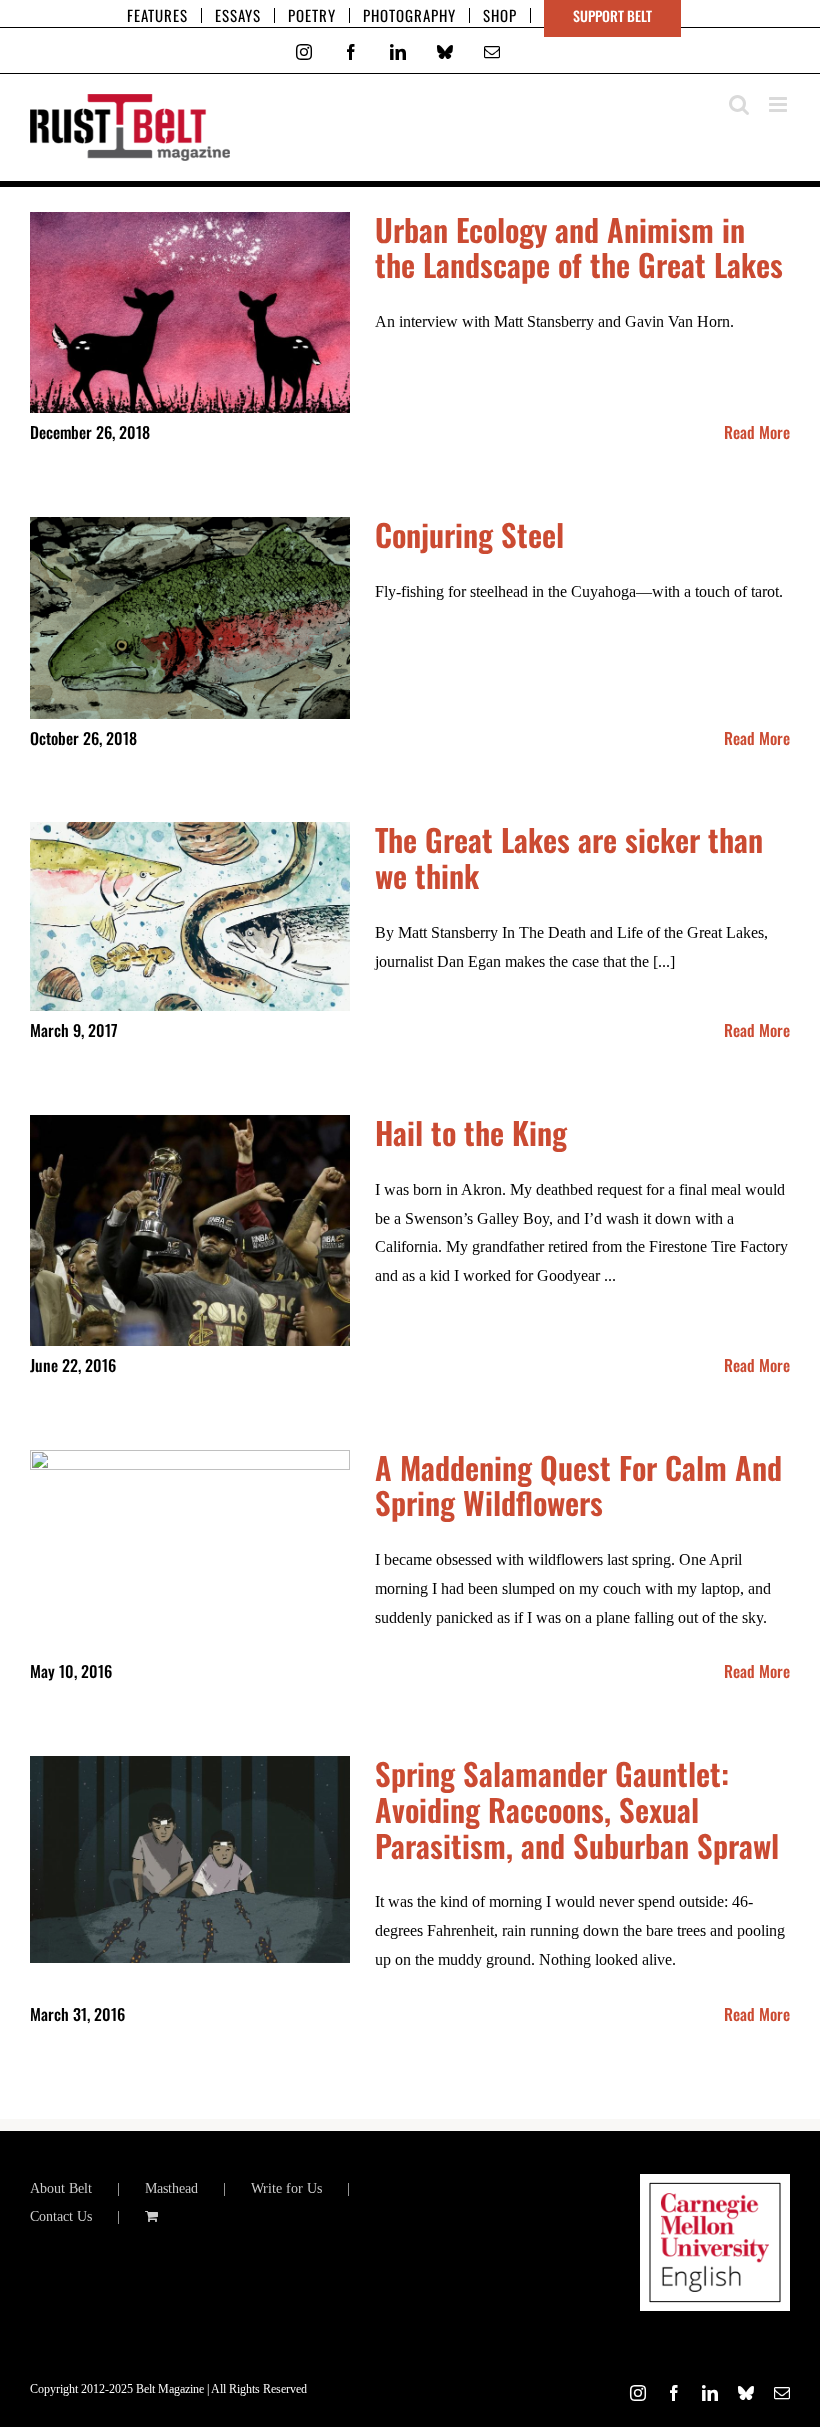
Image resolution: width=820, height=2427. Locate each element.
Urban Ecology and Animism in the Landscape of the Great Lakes (579, 247)
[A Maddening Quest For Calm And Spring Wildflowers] (190, 1525)
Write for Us (286, 2188)
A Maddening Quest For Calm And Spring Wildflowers (578, 1485)
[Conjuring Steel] (190, 618)
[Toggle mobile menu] (779, 104)
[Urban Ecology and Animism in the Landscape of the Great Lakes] (190, 313)
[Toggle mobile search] (739, 104)
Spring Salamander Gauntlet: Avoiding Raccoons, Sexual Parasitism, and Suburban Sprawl (577, 1808)
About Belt (61, 2188)
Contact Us (61, 2216)
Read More (757, 432)
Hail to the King (471, 1132)
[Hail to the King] (190, 1230)
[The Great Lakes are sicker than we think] (190, 916)
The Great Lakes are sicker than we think (569, 857)
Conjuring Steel (469, 534)
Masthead (171, 2188)
